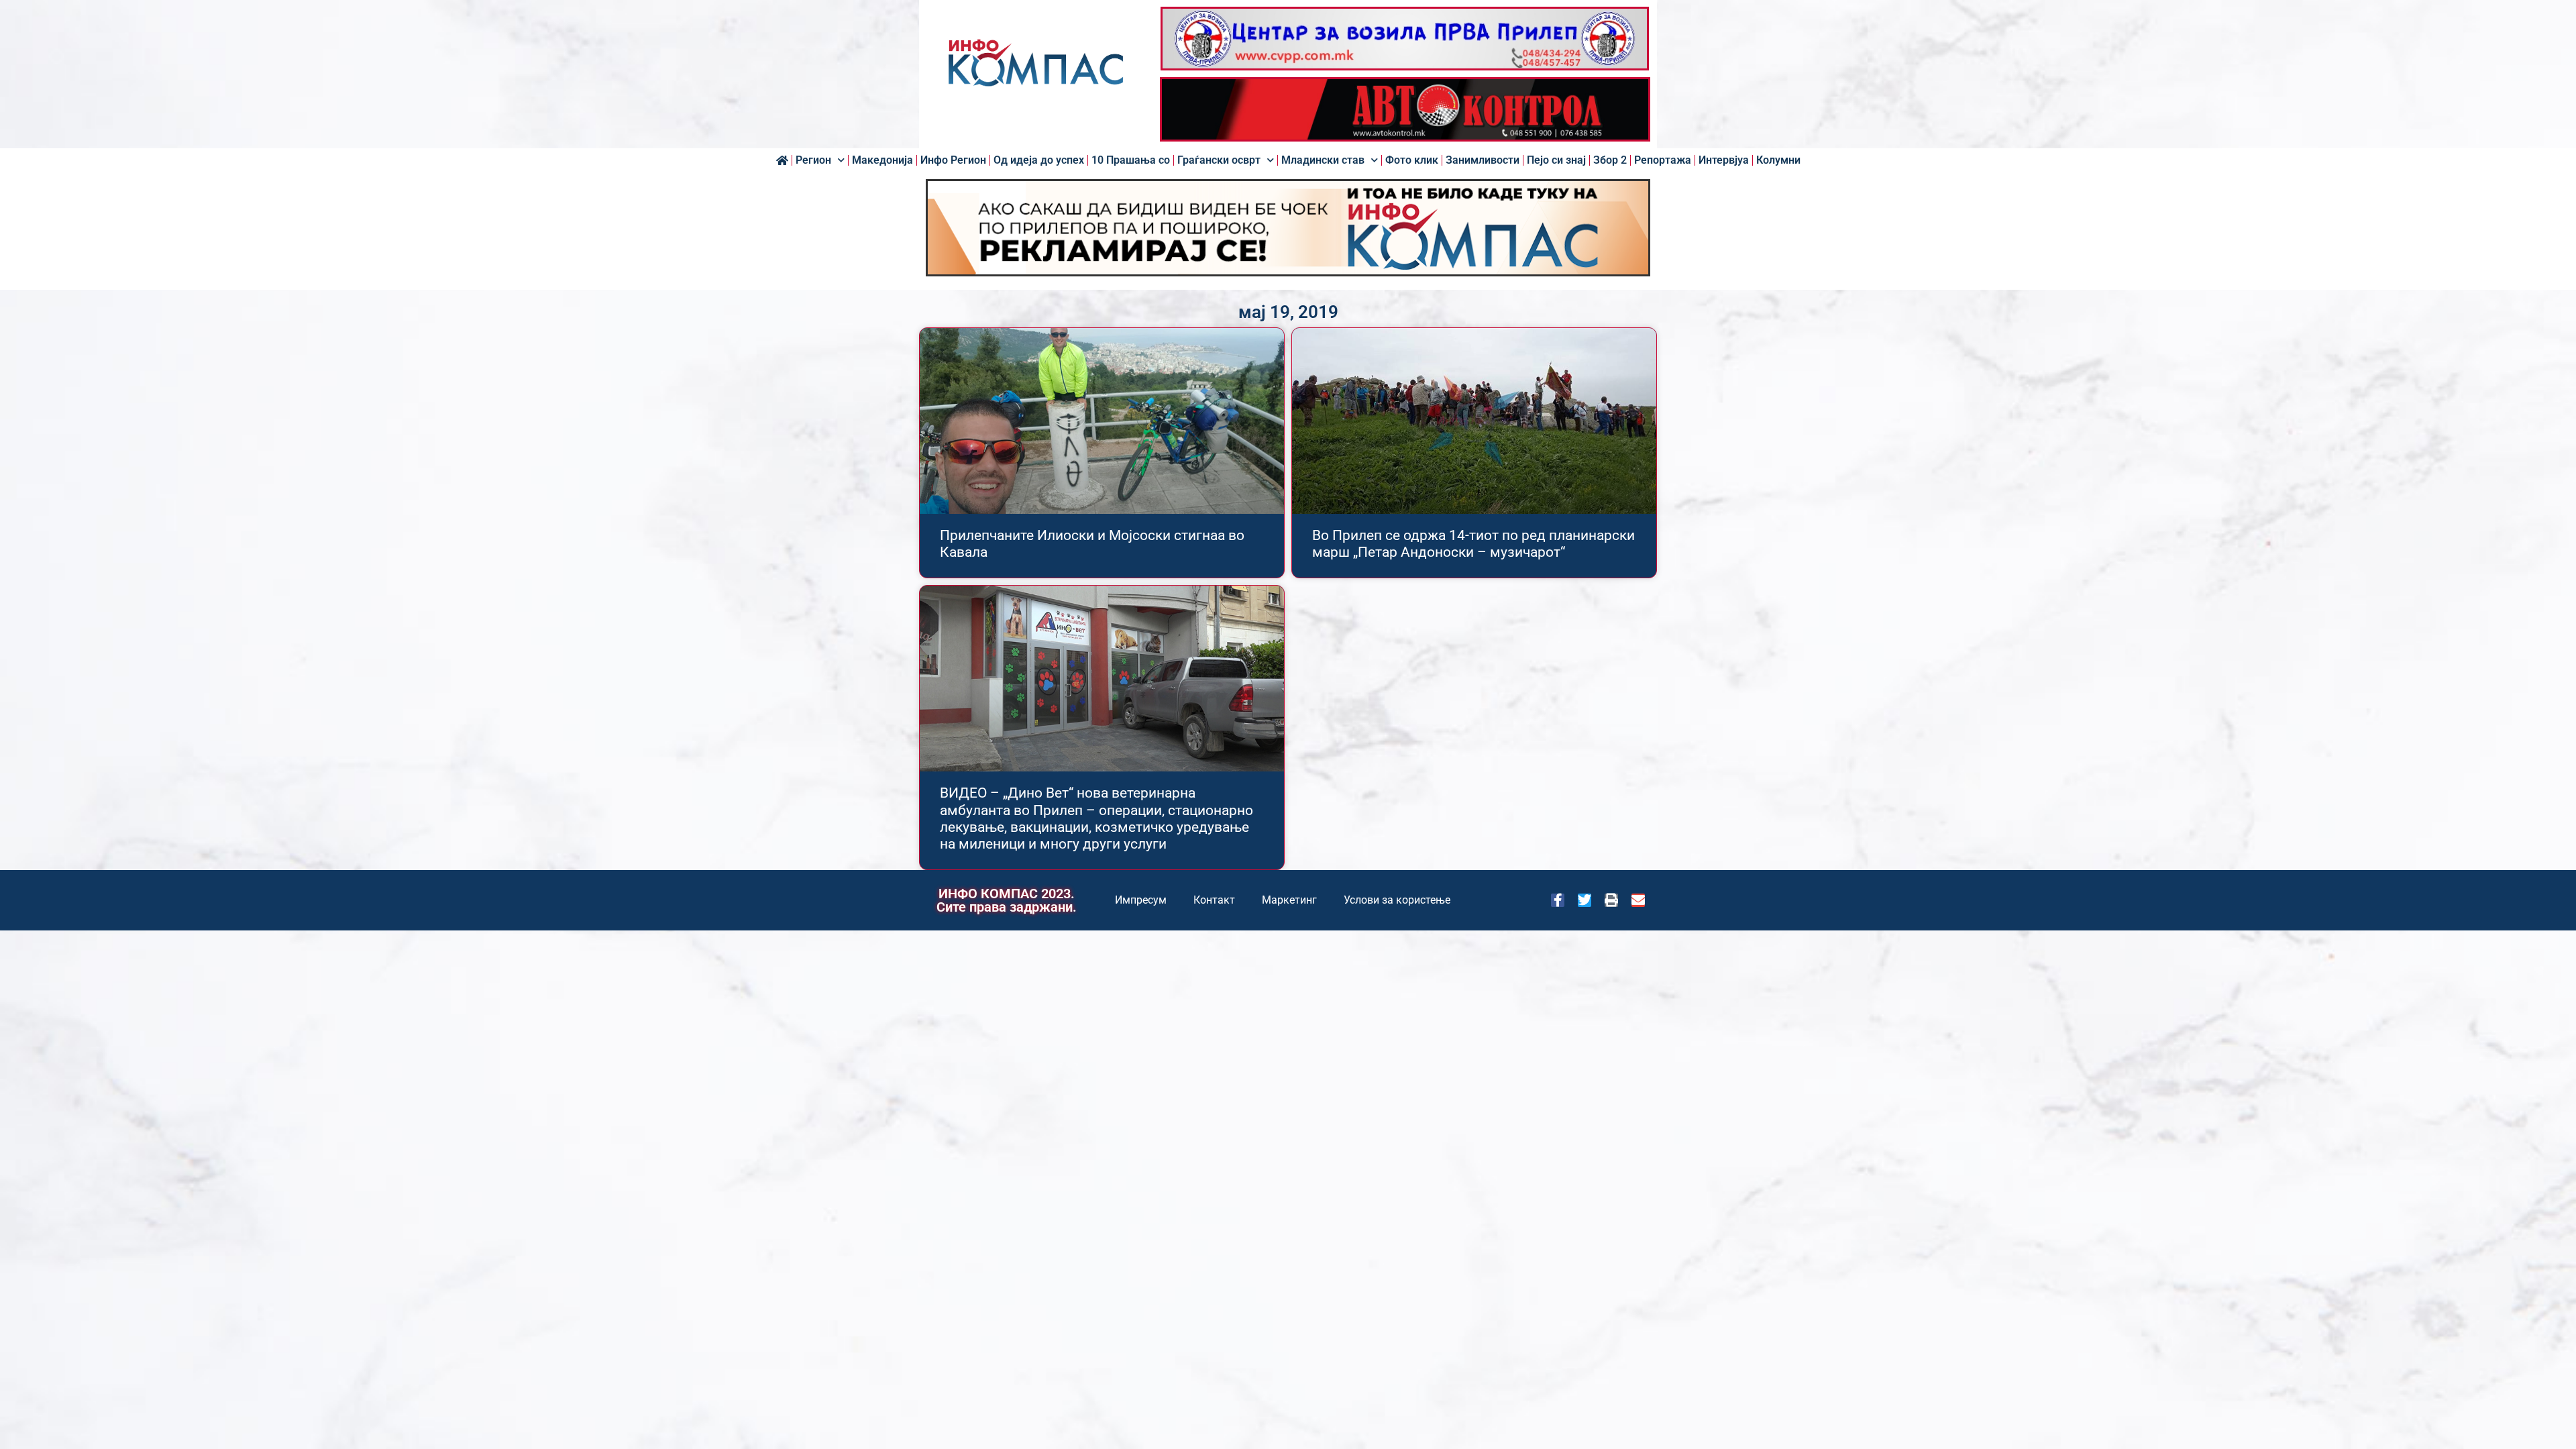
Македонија (882, 160)
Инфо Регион (953, 160)
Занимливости (1483, 160)
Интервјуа (1724, 160)
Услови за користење (1397, 900)
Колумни (1778, 160)
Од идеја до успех (1039, 160)
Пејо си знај (1556, 160)
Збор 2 (1610, 160)
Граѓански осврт (1219, 160)
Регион (813, 160)
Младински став (1323, 160)
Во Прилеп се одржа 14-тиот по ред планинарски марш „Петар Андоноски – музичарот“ (1473, 544)
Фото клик (1412, 160)
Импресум (1141, 900)
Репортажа (1663, 160)
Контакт (1214, 900)
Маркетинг (1289, 900)
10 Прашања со (1131, 160)
